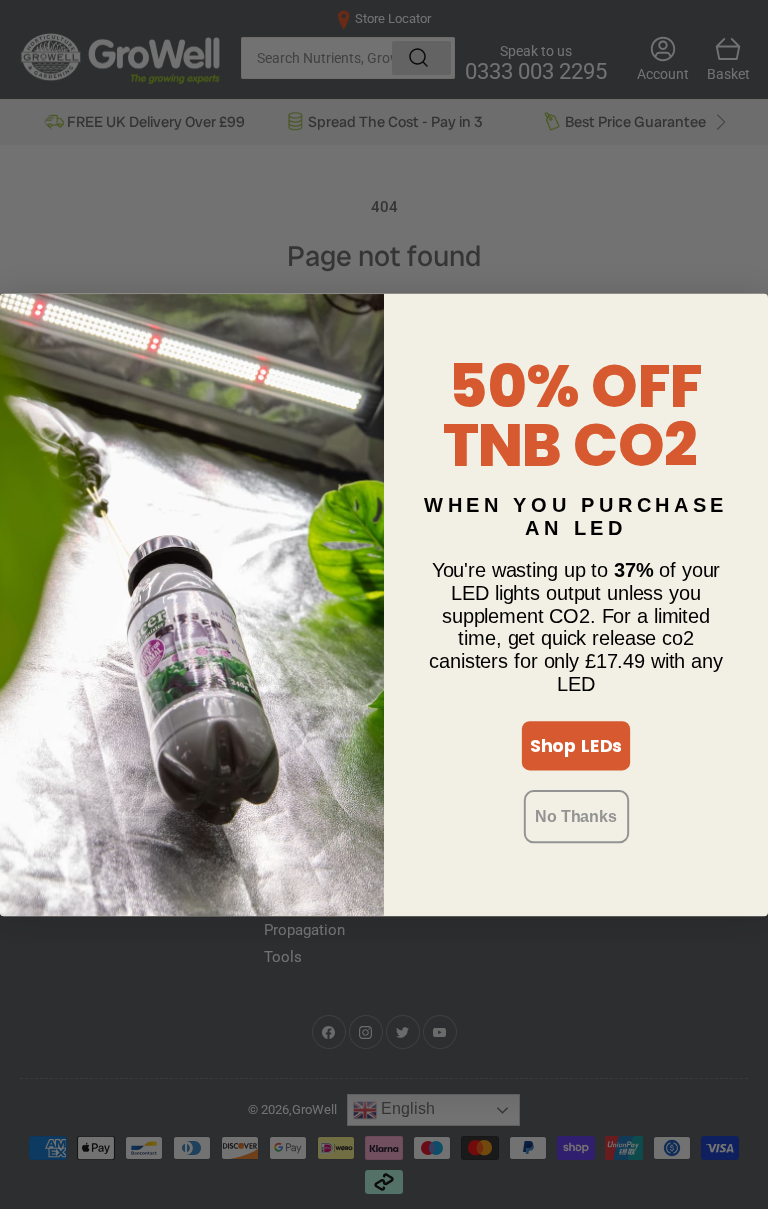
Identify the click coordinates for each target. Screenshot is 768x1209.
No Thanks (576, 815)
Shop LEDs (576, 745)
